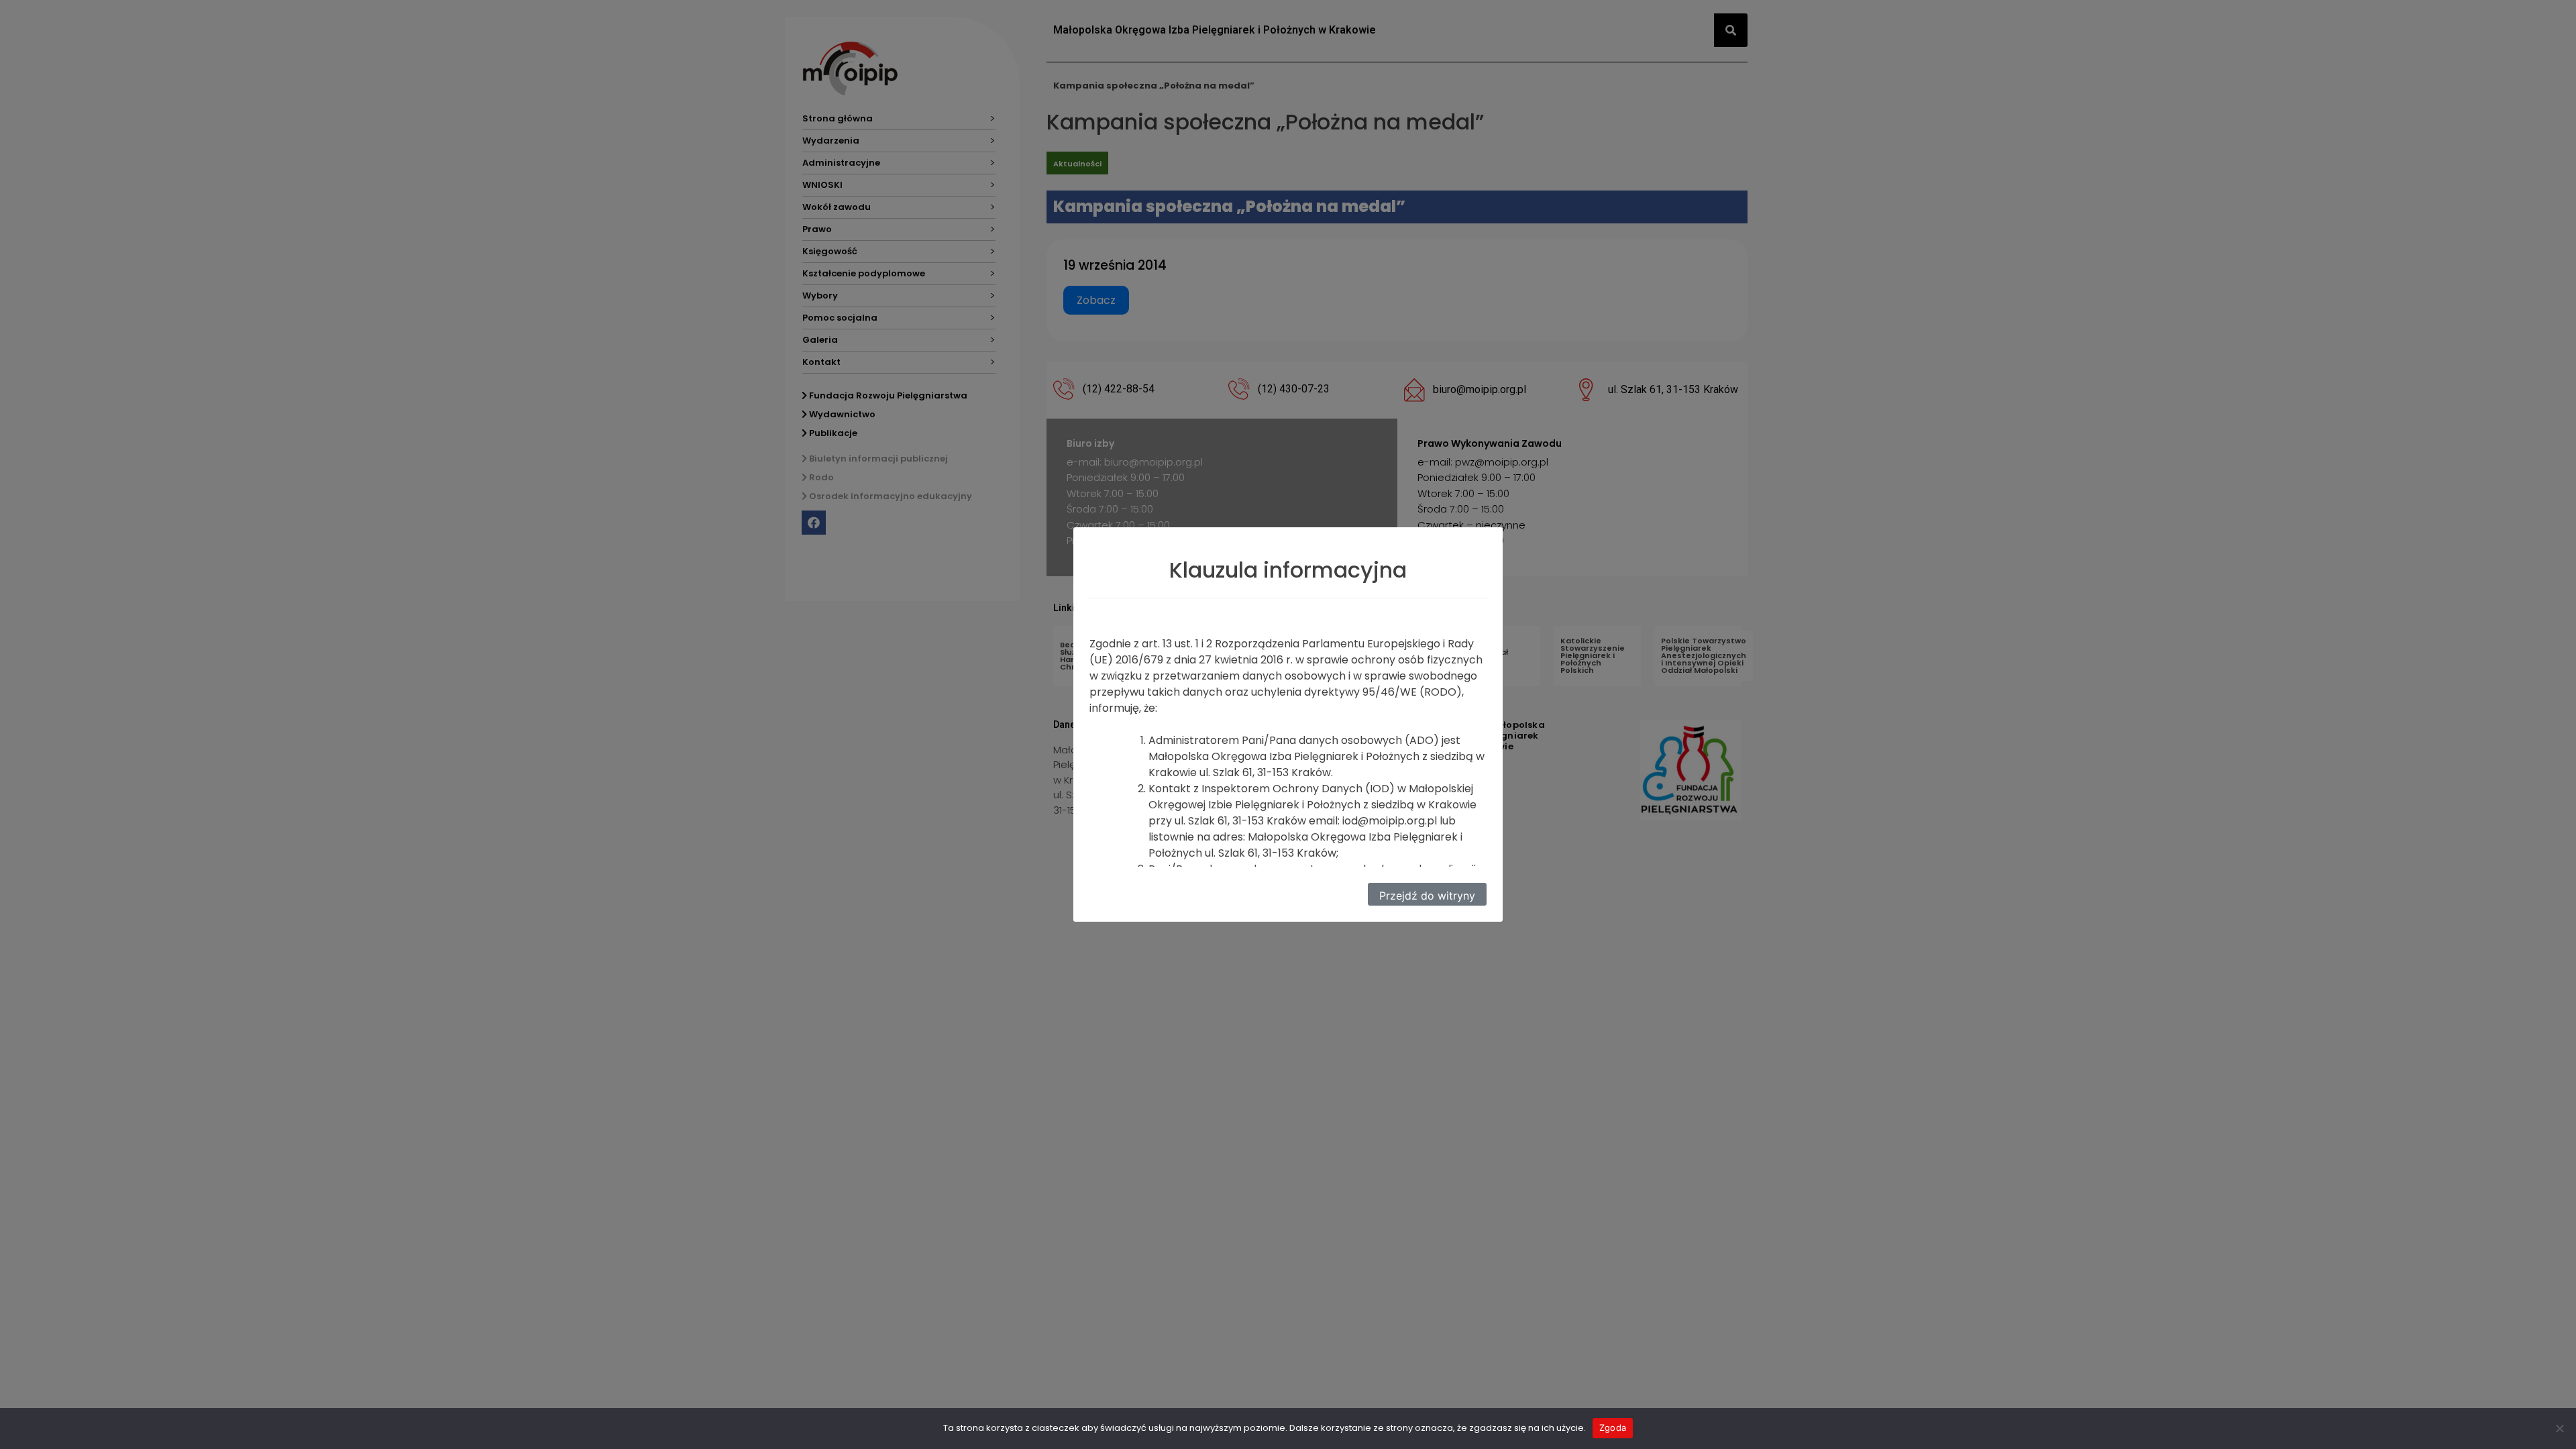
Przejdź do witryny (1427, 896)
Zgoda (1613, 1428)
